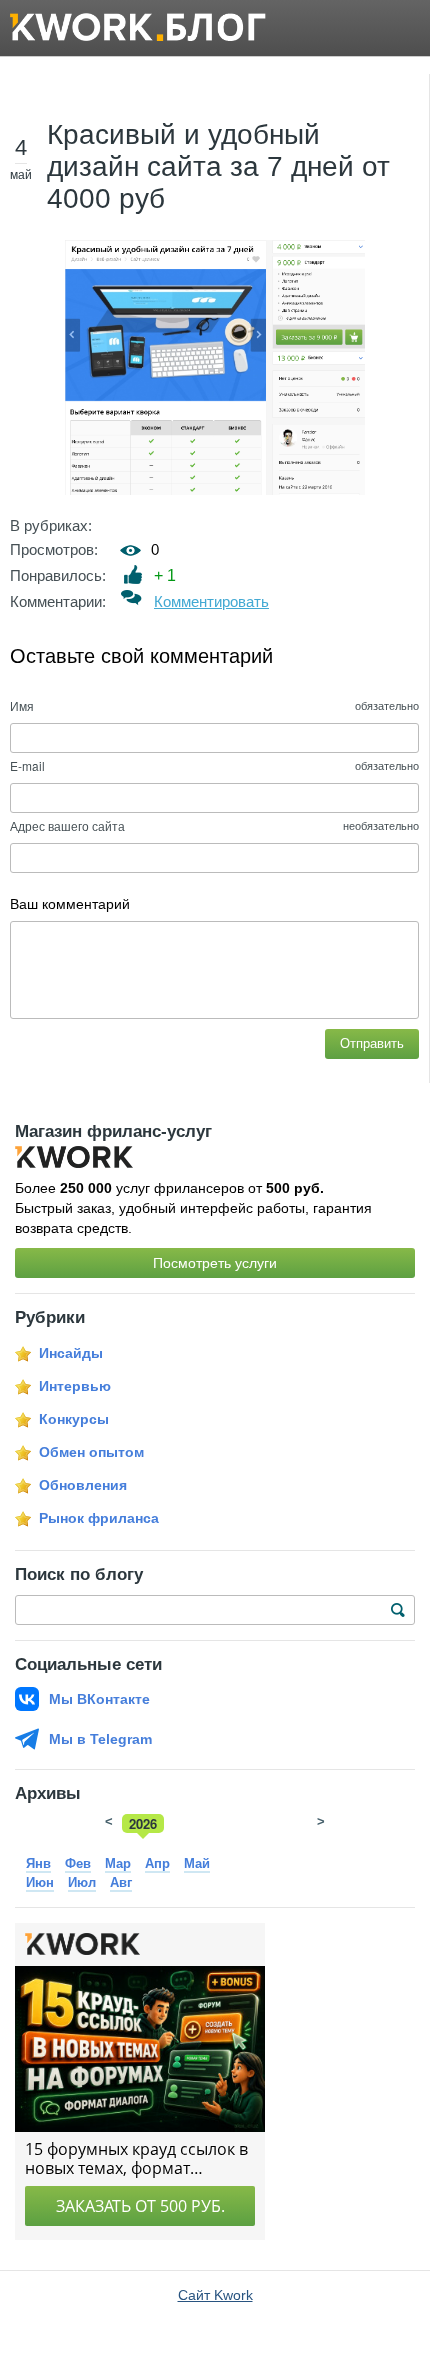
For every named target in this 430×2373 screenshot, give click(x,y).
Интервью (75, 1386)
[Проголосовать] (133, 574)
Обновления (83, 1485)
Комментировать (211, 601)
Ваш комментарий (70, 904)
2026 (143, 1823)
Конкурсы (74, 1419)
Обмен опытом (91, 1452)
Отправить (372, 1043)
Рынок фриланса (99, 1518)
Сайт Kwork (215, 2295)
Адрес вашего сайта (67, 825)
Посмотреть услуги (215, 1263)
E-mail (27, 765)
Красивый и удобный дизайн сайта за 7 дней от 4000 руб (218, 166)
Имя (22, 705)
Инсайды (71, 1353)
